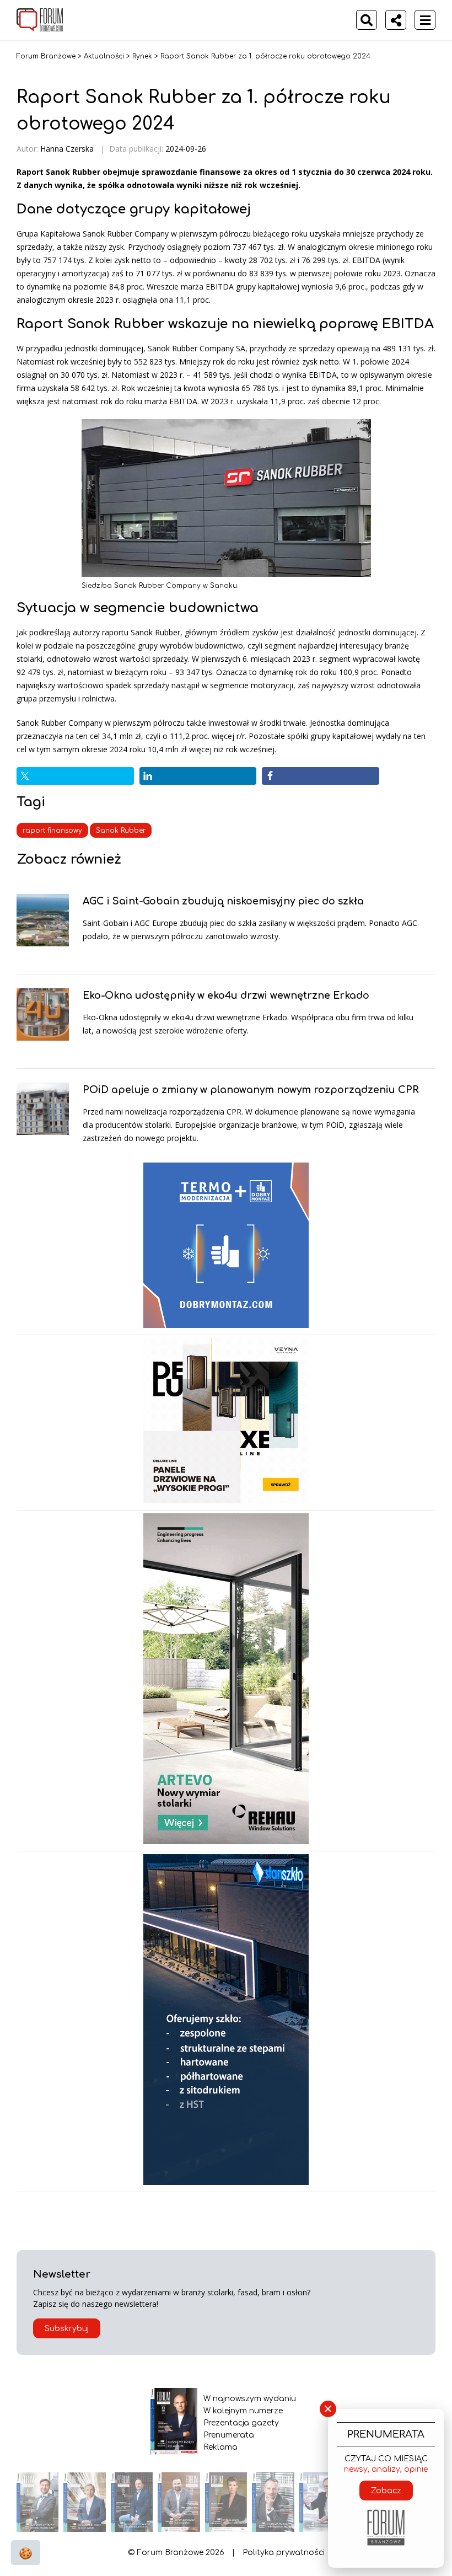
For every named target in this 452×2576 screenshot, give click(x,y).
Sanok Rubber (121, 831)
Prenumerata (229, 2435)
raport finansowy (52, 831)
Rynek (142, 56)
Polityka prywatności (284, 2553)
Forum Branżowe (46, 56)
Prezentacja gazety (241, 2423)
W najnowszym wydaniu (250, 2399)
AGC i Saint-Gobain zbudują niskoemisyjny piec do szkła (223, 901)
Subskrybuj (67, 2329)
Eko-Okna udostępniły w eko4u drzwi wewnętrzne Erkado (226, 995)
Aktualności (104, 56)
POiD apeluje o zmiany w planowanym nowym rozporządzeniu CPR (251, 1090)
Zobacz (386, 2491)
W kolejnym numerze (243, 2411)
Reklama (220, 2447)
